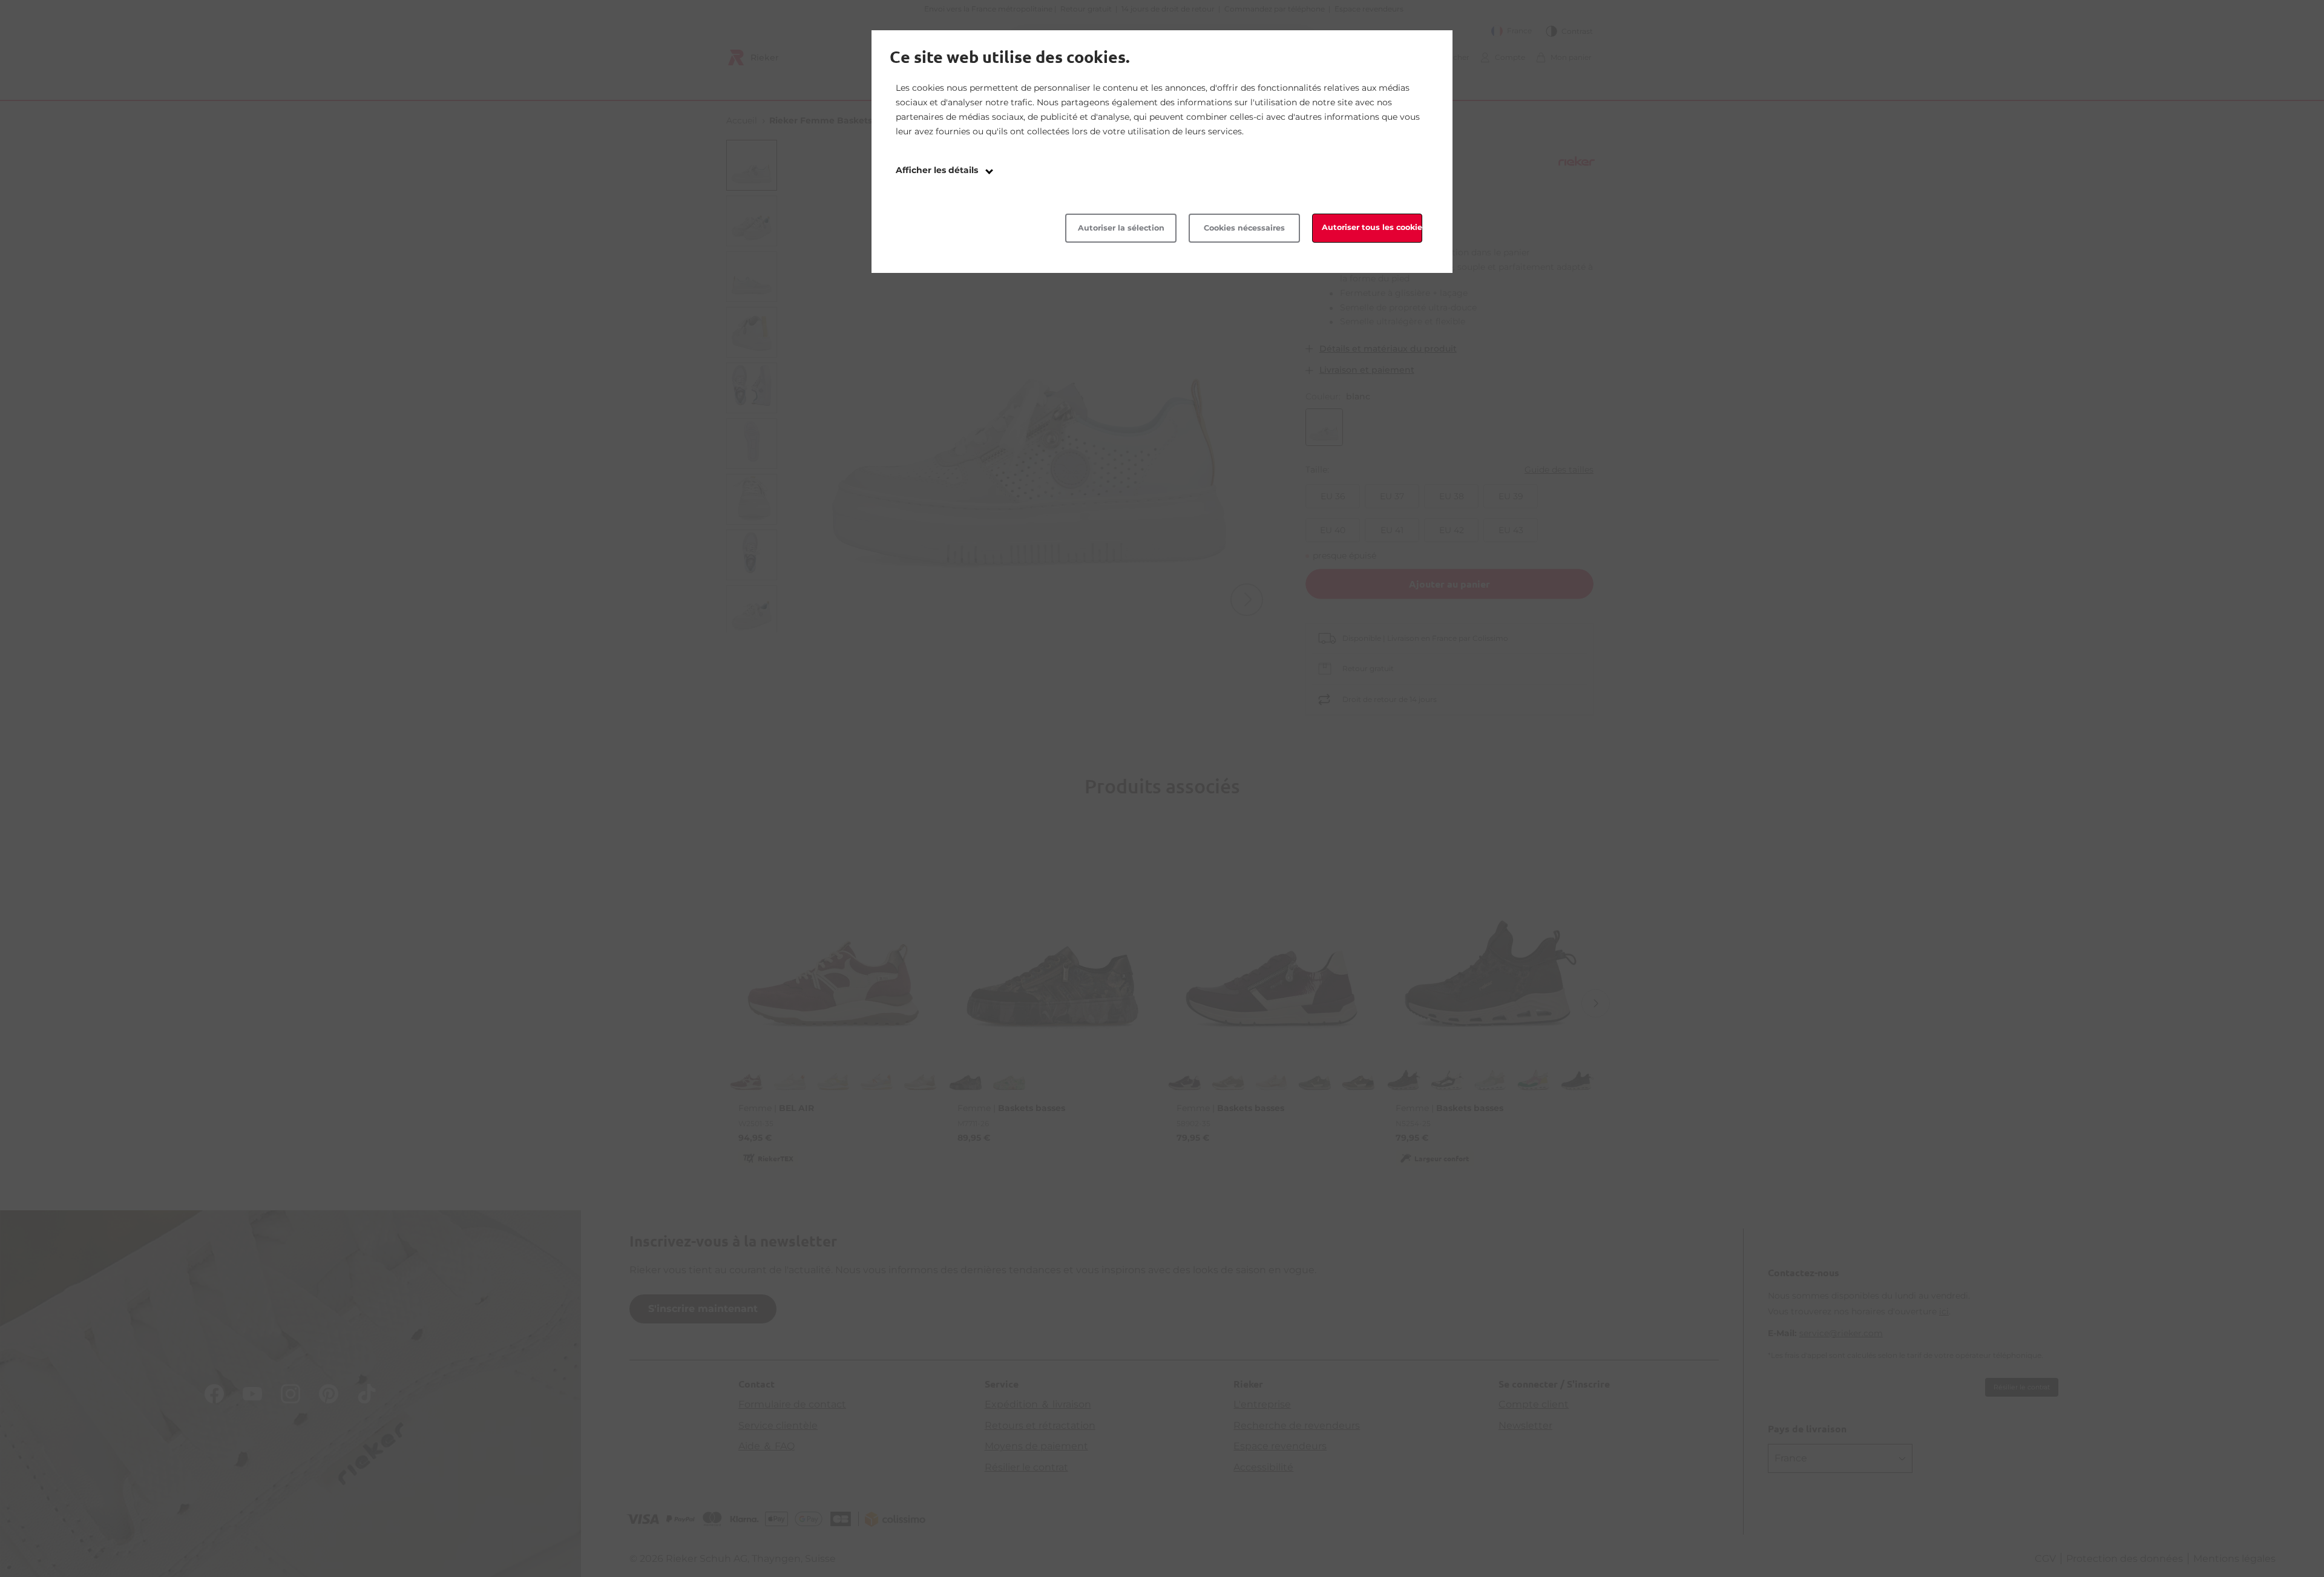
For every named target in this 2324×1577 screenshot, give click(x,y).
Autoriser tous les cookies (1372, 227)
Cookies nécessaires (1244, 228)
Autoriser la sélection (1121, 228)
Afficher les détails (938, 170)
